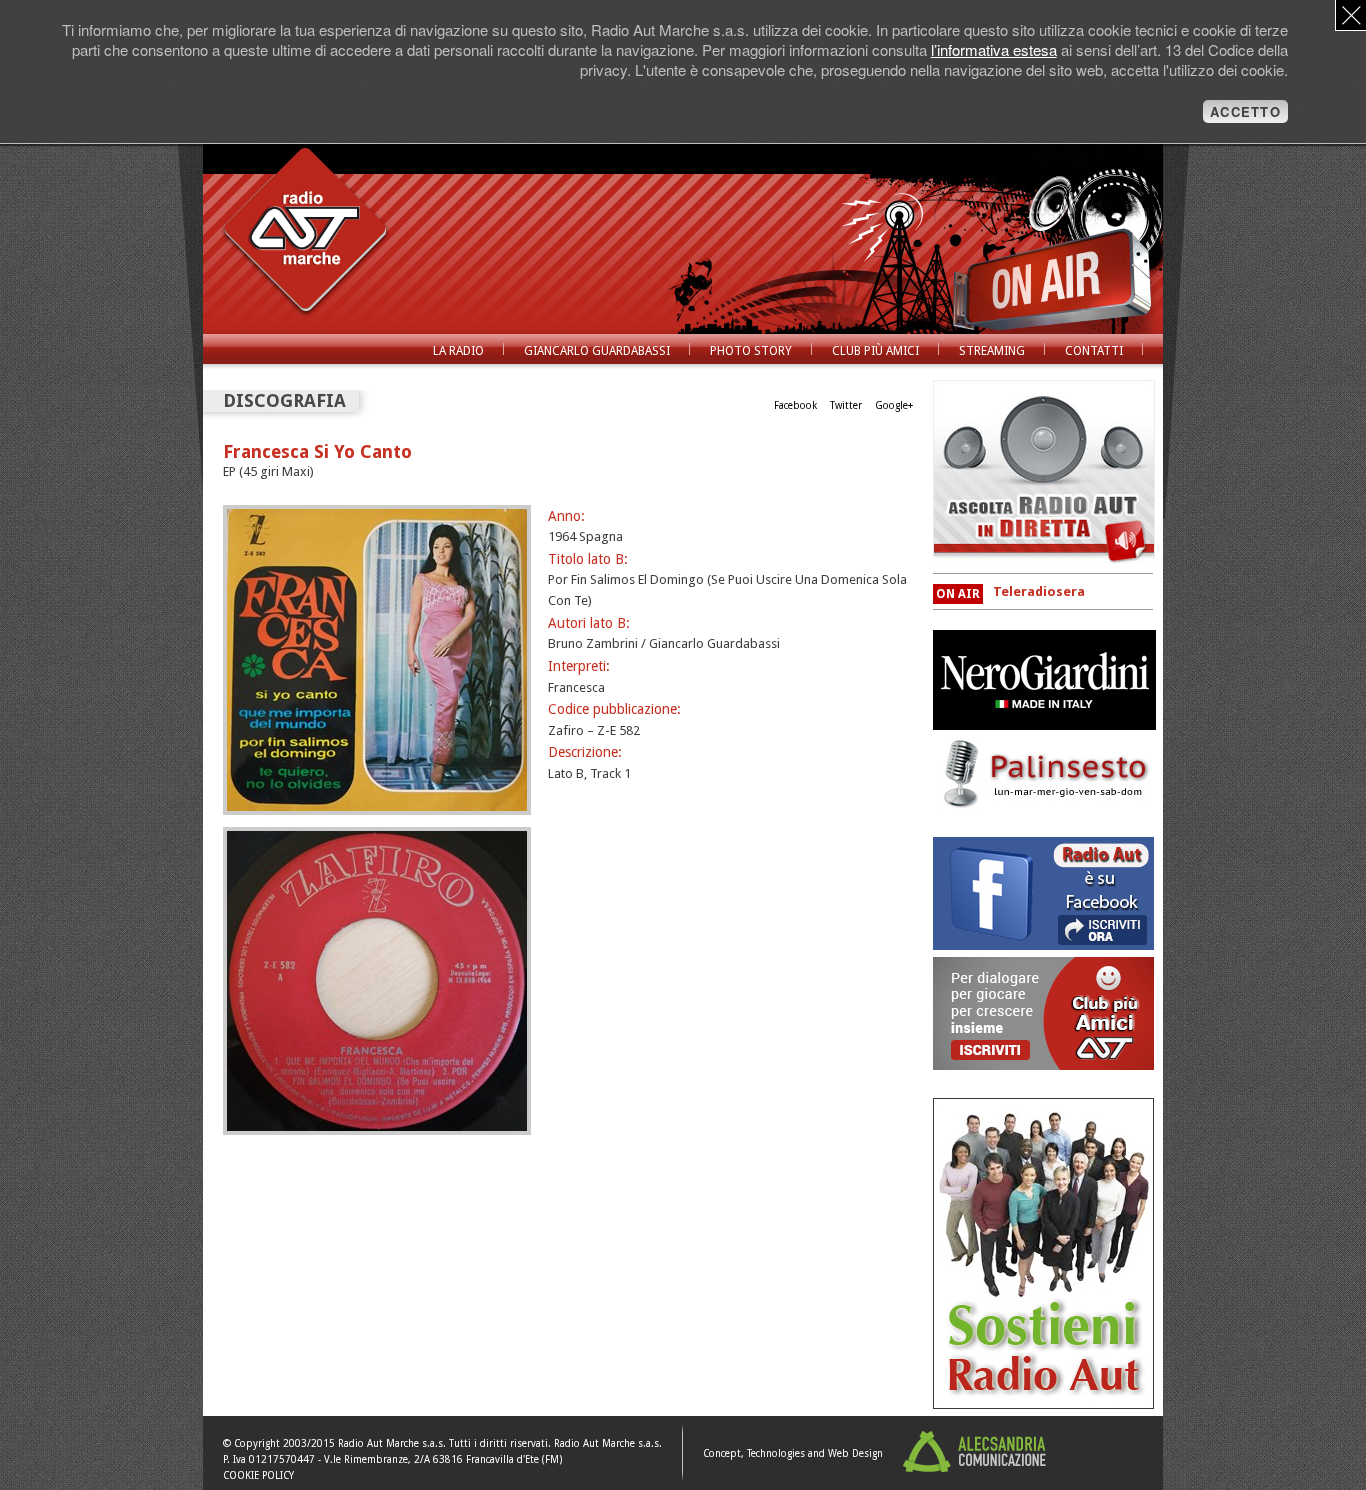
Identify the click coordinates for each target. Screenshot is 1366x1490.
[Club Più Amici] (1043, 1404)
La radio (458, 351)
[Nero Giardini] (1044, 725)
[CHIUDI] (1350, 15)
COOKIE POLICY (258, 1475)
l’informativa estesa (994, 49)
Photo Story (751, 351)
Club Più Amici (875, 351)
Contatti (1094, 351)
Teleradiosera (1039, 591)
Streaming (992, 351)
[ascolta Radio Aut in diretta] (1044, 471)
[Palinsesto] (1044, 805)
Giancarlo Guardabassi (597, 351)
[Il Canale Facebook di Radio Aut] (1043, 945)
